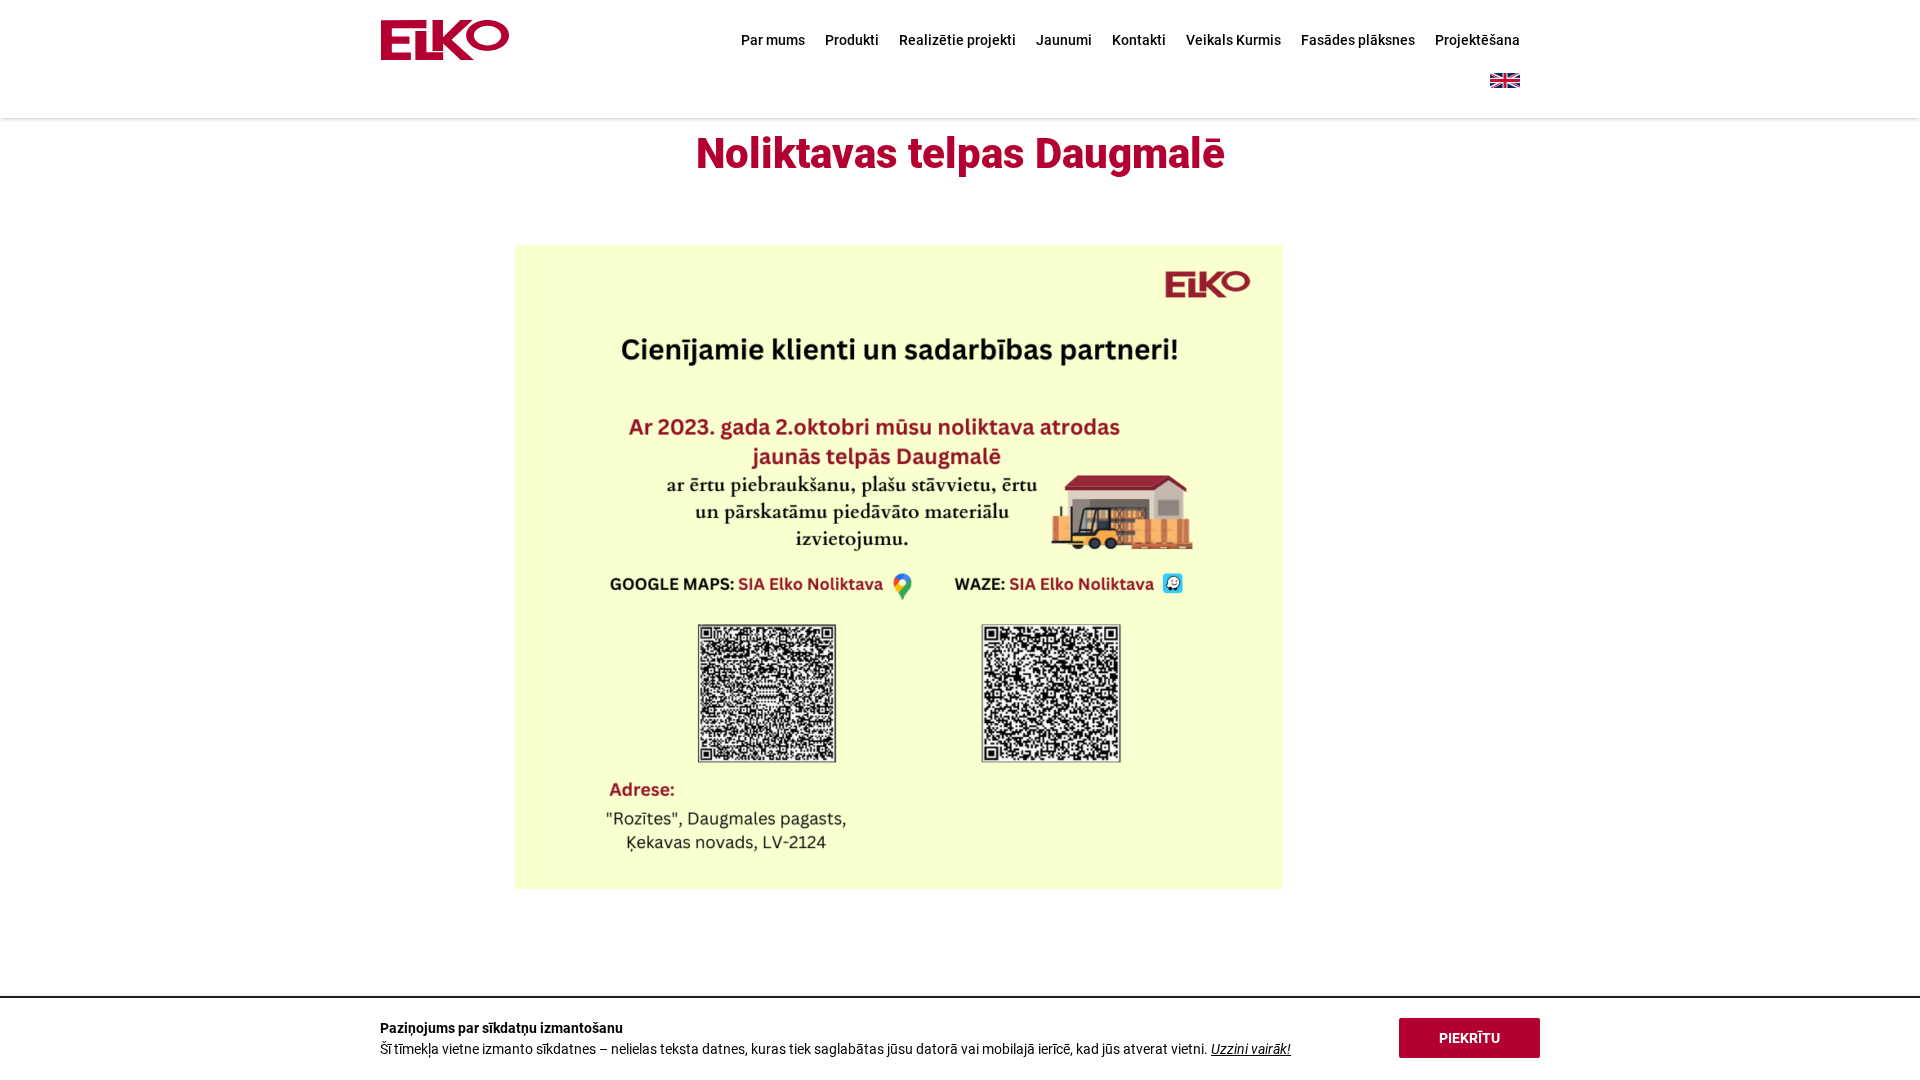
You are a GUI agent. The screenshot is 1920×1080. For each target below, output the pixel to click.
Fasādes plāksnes (1358, 40)
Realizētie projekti (957, 40)
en (1505, 80)
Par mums (773, 40)
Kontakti (1139, 40)
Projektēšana (1477, 40)
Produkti (852, 40)
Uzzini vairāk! (1251, 1049)
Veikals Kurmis (1233, 40)
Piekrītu (1469, 1038)
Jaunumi (1064, 40)
